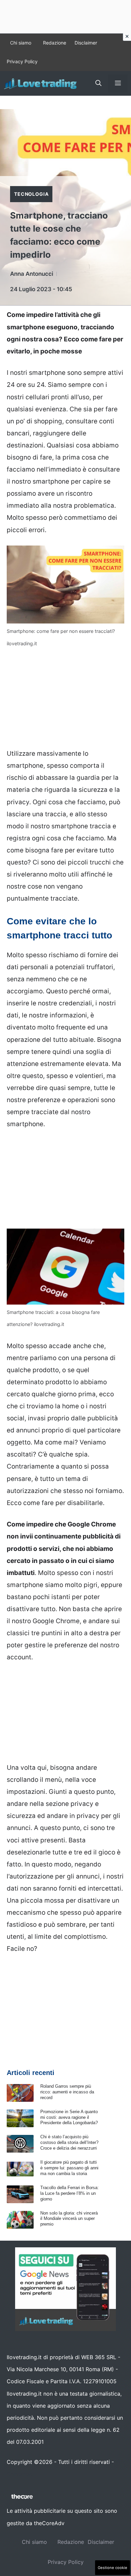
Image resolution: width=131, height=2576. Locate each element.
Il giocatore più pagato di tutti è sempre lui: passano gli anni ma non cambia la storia (69, 2168)
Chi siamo (21, 43)
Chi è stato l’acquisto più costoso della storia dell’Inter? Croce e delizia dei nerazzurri (69, 2142)
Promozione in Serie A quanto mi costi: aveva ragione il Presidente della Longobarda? (69, 2117)
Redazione (55, 43)
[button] (98, 83)
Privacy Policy (22, 61)
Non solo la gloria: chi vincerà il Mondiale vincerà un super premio (69, 2219)
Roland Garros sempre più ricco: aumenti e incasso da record (67, 2092)
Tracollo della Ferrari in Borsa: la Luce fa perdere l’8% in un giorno (70, 2193)
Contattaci (20, 2474)
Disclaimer (86, 43)
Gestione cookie (113, 2568)
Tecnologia (31, 194)
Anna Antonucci (32, 274)
